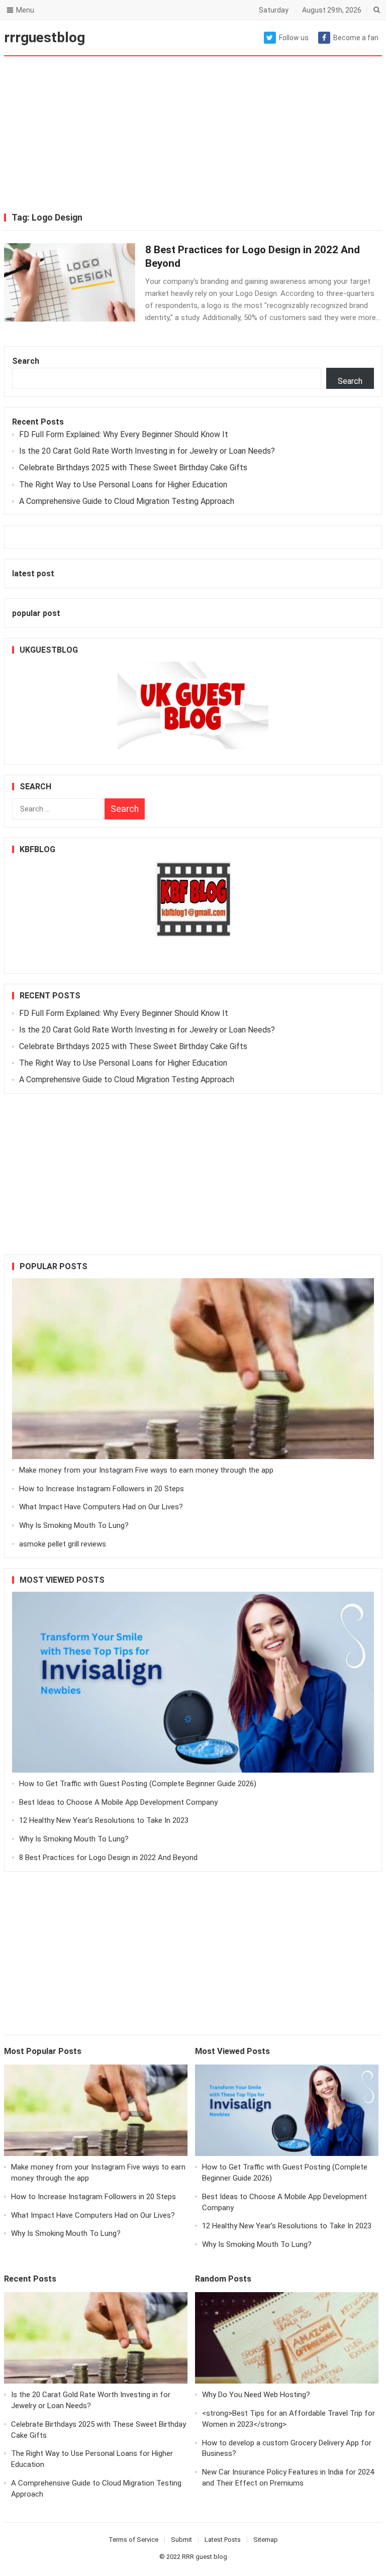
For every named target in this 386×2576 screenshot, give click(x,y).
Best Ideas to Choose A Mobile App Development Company (118, 1802)
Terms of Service (133, 2540)
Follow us (294, 38)
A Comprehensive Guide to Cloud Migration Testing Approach (127, 501)
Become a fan (356, 38)
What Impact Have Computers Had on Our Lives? (101, 1507)
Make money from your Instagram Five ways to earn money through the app (146, 1470)
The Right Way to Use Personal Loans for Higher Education (123, 485)
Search (26, 361)
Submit (181, 2540)
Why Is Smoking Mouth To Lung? (74, 1525)
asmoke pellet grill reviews (63, 1544)
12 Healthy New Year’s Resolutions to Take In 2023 (104, 1820)
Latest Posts (223, 2540)
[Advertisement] (193, 136)
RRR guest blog (205, 2557)
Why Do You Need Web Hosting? (256, 2395)
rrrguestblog (44, 37)
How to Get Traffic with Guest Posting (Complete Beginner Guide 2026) (138, 1784)
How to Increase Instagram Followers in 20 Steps (102, 1489)
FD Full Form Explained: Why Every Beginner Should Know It (124, 434)
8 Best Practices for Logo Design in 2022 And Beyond (108, 1858)
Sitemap (266, 2540)
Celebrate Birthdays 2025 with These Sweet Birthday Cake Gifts (133, 468)
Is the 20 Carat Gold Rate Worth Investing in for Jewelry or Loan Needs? (147, 451)
